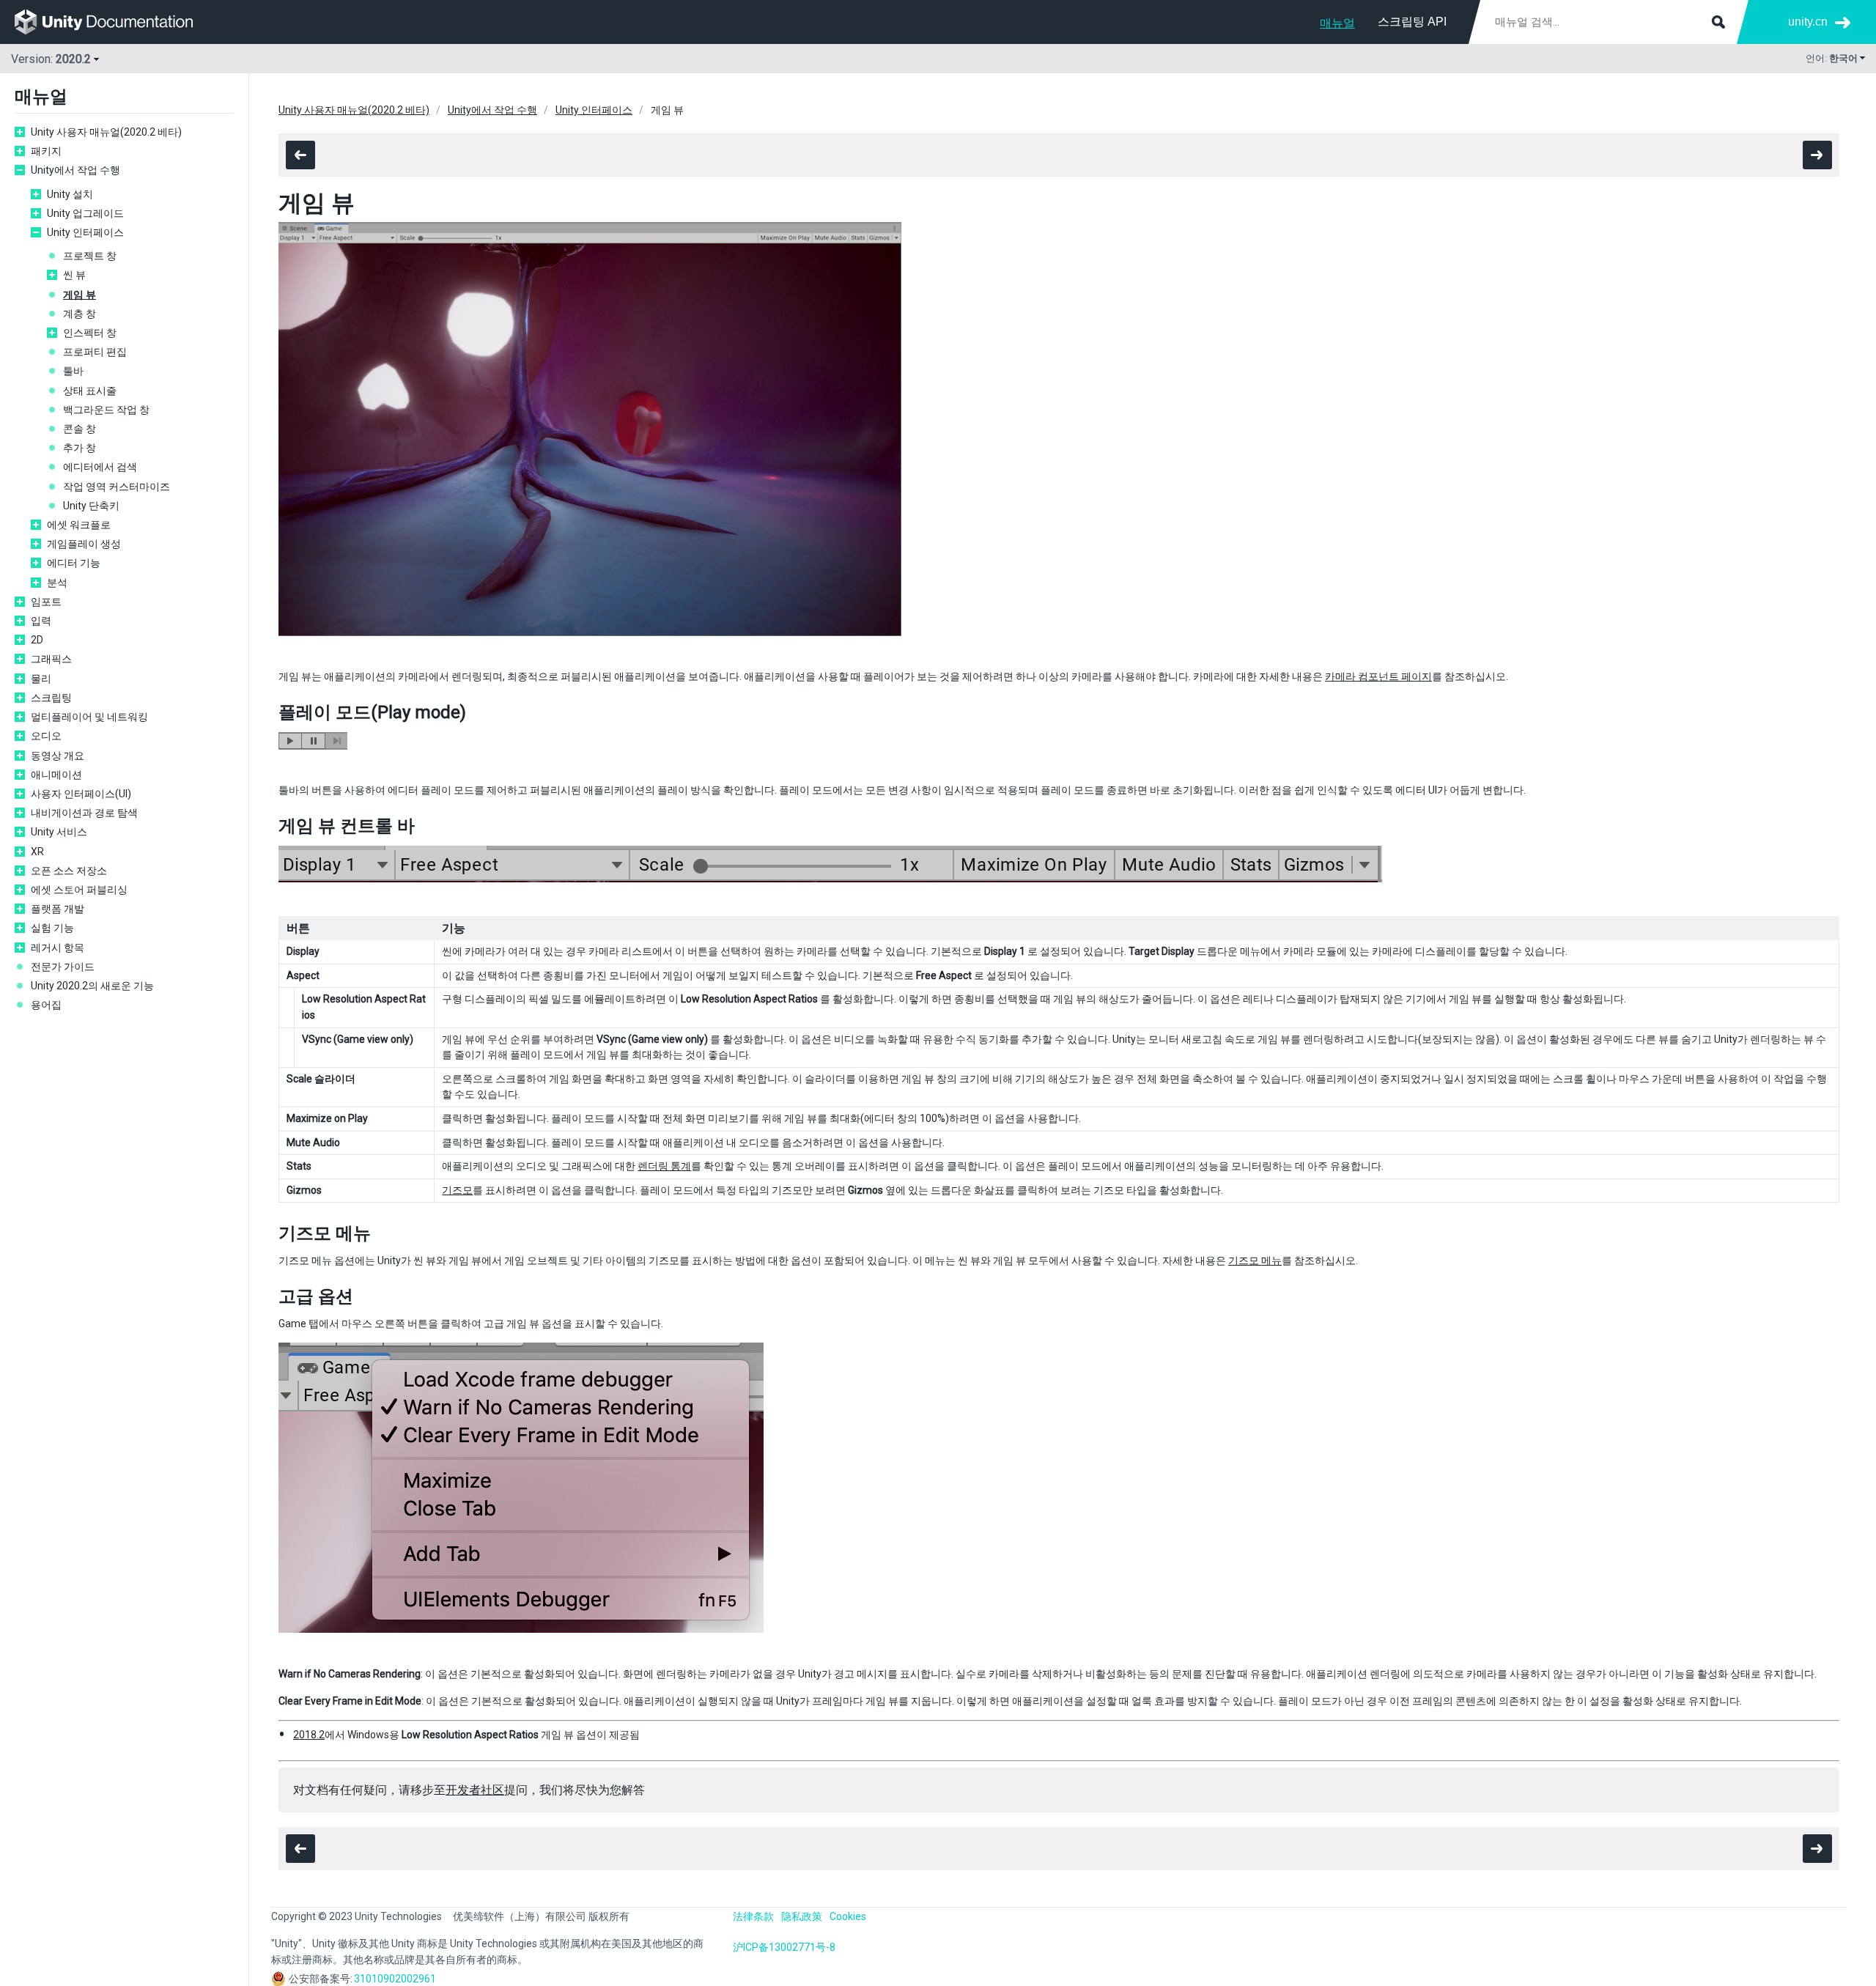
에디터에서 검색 (100, 467)
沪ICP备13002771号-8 (784, 1947)
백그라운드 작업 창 (106, 410)
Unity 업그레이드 (85, 213)
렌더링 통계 (664, 1166)
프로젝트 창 (90, 256)
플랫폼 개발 (58, 909)
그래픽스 (51, 659)
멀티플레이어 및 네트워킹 (89, 717)
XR (37, 852)
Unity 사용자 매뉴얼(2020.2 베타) (106, 132)
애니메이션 (56, 775)
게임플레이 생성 (84, 544)
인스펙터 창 (90, 333)
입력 (41, 621)
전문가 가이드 (63, 967)
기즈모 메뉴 (1255, 1260)
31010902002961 (395, 1979)
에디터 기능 (74, 563)
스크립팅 (51, 698)
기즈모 (457, 1190)
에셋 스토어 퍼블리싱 (79, 890)
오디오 (46, 736)
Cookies (848, 1916)
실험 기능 (52, 928)
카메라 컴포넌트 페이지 (1378, 676)
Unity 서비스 (59, 832)
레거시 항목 (58, 948)
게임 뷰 (80, 295)
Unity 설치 (70, 194)
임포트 (46, 602)
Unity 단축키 (91, 506)
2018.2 (309, 1735)
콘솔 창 (80, 429)
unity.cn (1808, 22)
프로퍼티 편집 (95, 352)
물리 (41, 679)
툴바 (73, 371)
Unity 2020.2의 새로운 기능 (92, 986)
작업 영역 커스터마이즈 (117, 487)
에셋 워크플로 (79, 525)
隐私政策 (802, 1916)
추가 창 (80, 448)
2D (37, 640)
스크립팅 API (1412, 22)
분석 (57, 583)
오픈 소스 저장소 (69, 871)
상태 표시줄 (90, 391)
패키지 (46, 151)
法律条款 (753, 1916)
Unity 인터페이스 (85, 232)
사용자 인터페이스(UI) (81, 794)
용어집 (46, 1005)
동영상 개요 (58, 756)
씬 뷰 (74, 275)
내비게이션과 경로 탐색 (84, 813)
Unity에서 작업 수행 (75, 170)
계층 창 (80, 314)
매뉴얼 (1337, 23)
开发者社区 (475, 1790)
